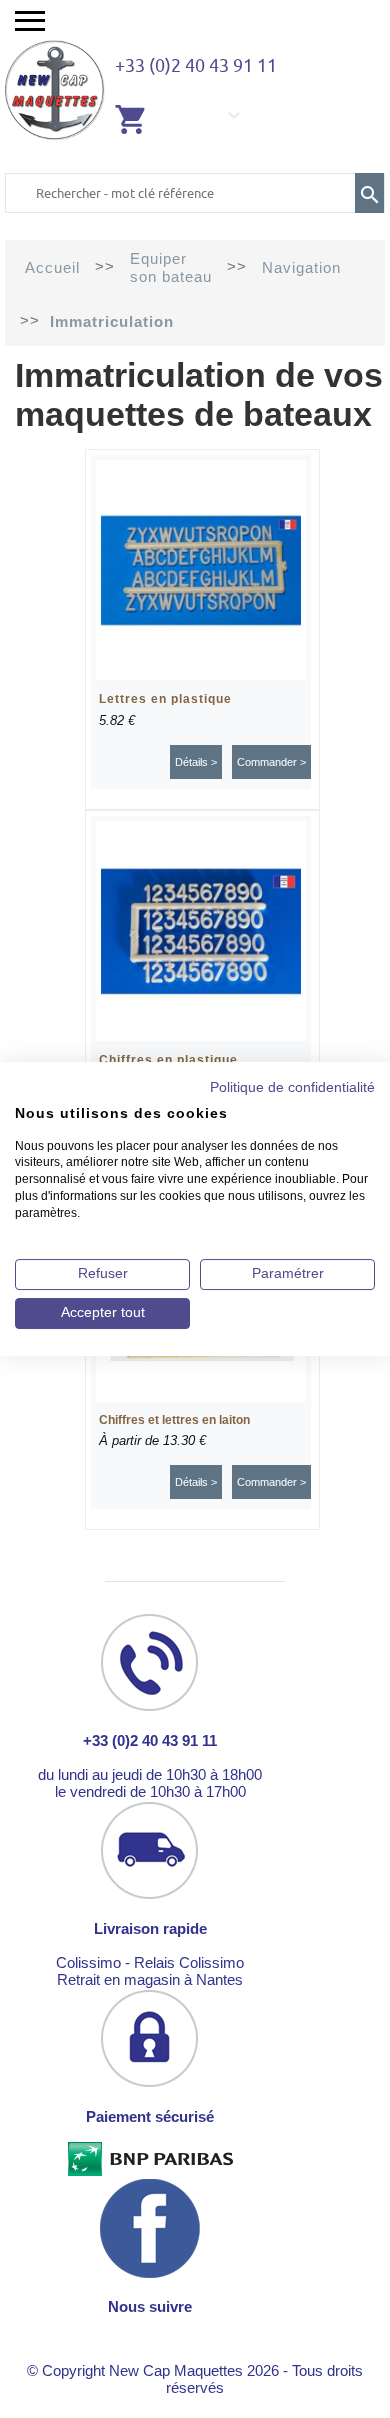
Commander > (271, 762)
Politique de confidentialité (292, 1087)
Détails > (196, 762)
